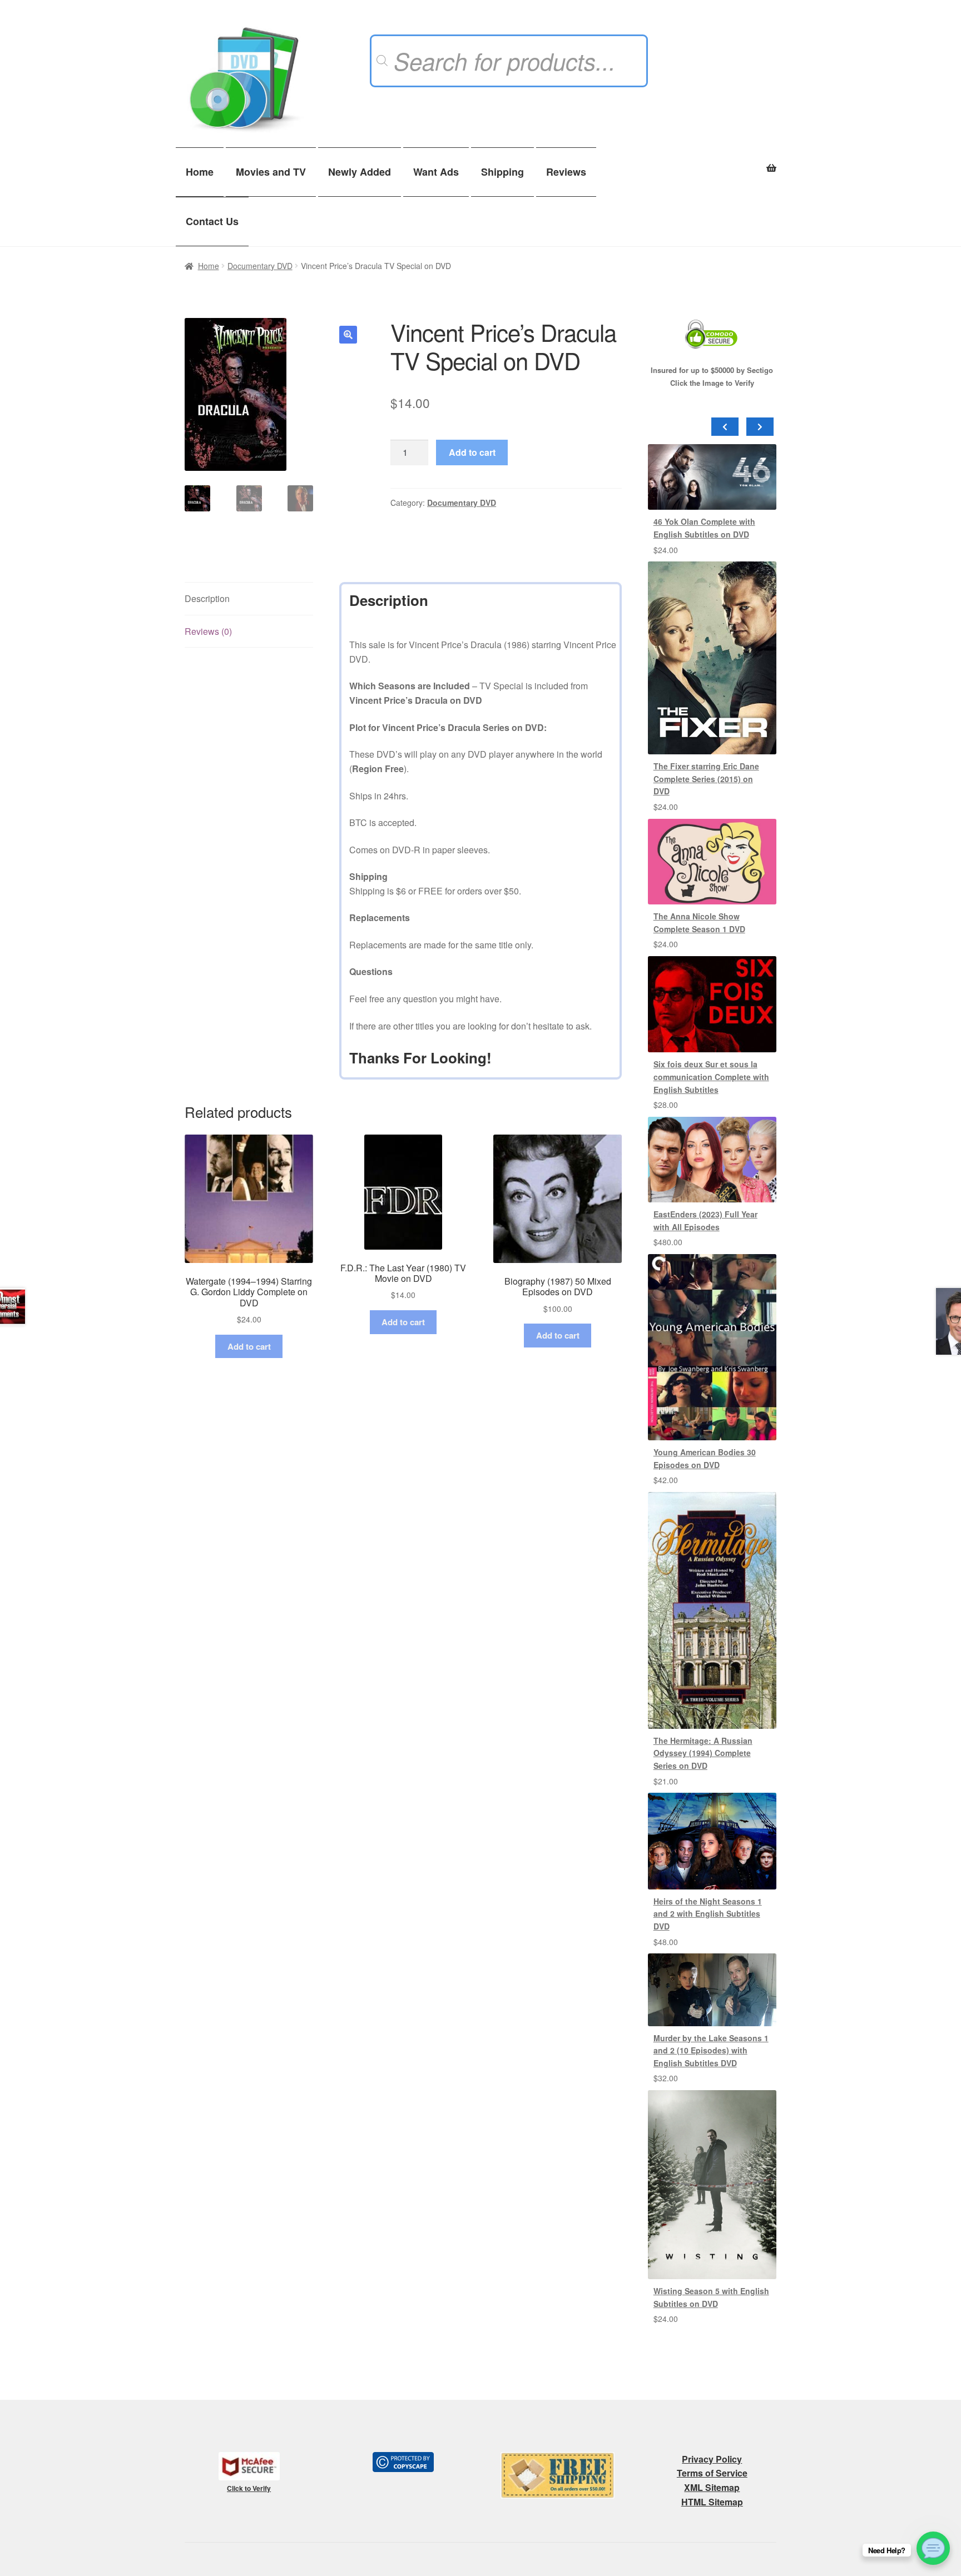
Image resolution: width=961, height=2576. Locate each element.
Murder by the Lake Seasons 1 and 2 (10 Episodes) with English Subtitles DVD (711, 2050)
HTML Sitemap (712, 2502)
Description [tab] (207, 598)
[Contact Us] (933, 2548)
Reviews (566, 172)
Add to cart (472, 452)
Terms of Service (712, 2473)
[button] (348, 335)
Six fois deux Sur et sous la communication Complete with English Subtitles (711, 1076)
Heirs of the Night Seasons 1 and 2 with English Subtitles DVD (708, 1914)
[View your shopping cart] (712, 162)
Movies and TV (271, 172)
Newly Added (360, 172)
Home (200, 172)
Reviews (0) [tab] (208, 631)
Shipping (502, 172)
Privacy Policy (712, 2459)
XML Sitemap (712, 2487)
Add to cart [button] (249, 1346)
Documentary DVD (260, 266)
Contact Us (212, 221)
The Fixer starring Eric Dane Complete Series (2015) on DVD (706, 779)
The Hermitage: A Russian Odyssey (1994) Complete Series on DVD (703, 1753)
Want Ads (436, 172)
